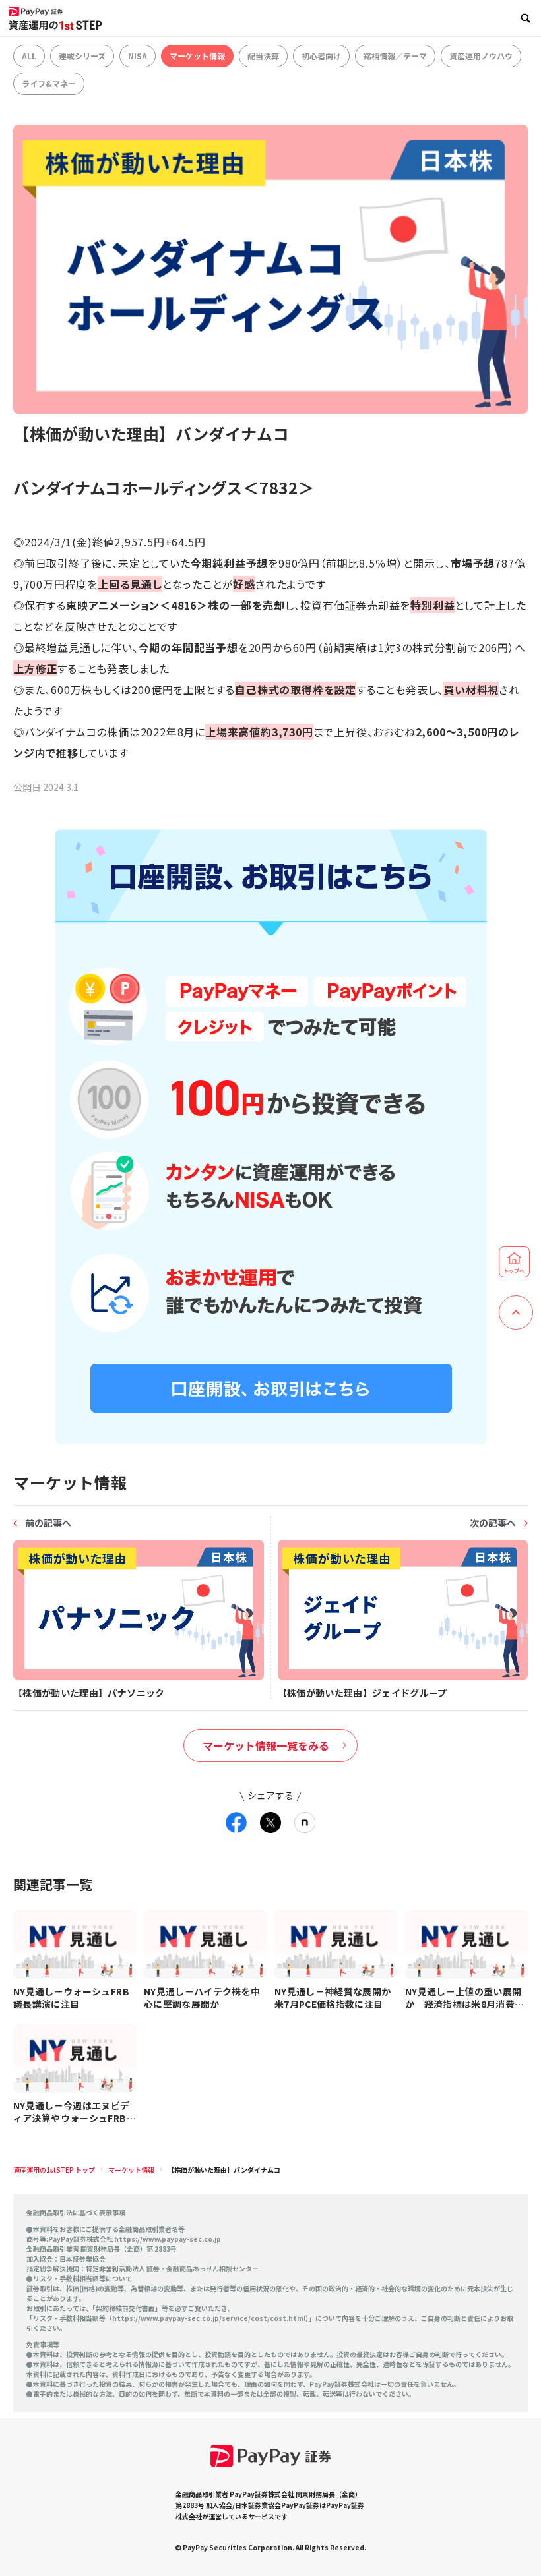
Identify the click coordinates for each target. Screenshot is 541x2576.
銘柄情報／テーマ (395, 56)
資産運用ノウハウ (481, 56)
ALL (29, 56)
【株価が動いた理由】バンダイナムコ (224, 2170)
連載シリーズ (82, 56)
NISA (138, 56)
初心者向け (321, 56)
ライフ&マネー (49, 83)
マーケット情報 (197, 56)
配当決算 (263, 56)
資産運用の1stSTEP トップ (54, 2170)
